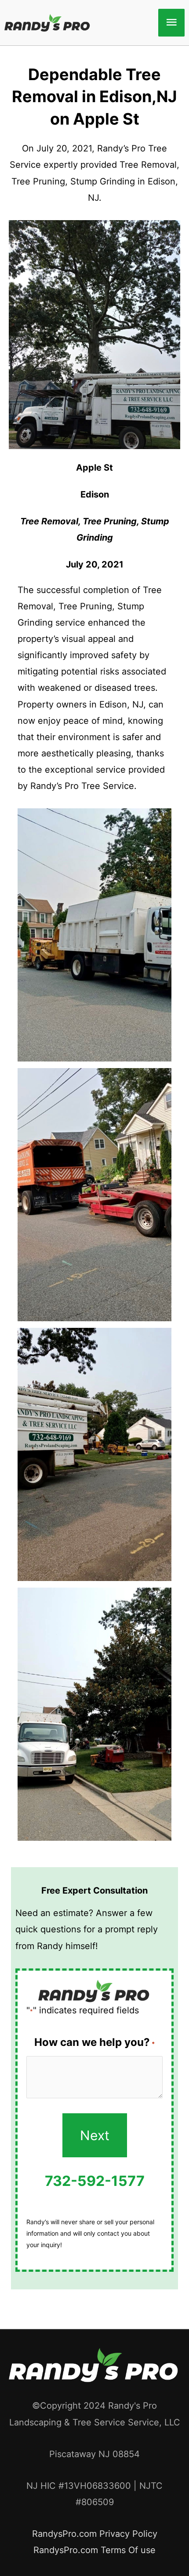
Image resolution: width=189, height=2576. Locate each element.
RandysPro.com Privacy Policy (95, 2534)
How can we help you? (94, 2042)
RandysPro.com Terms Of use (94, 2550)
